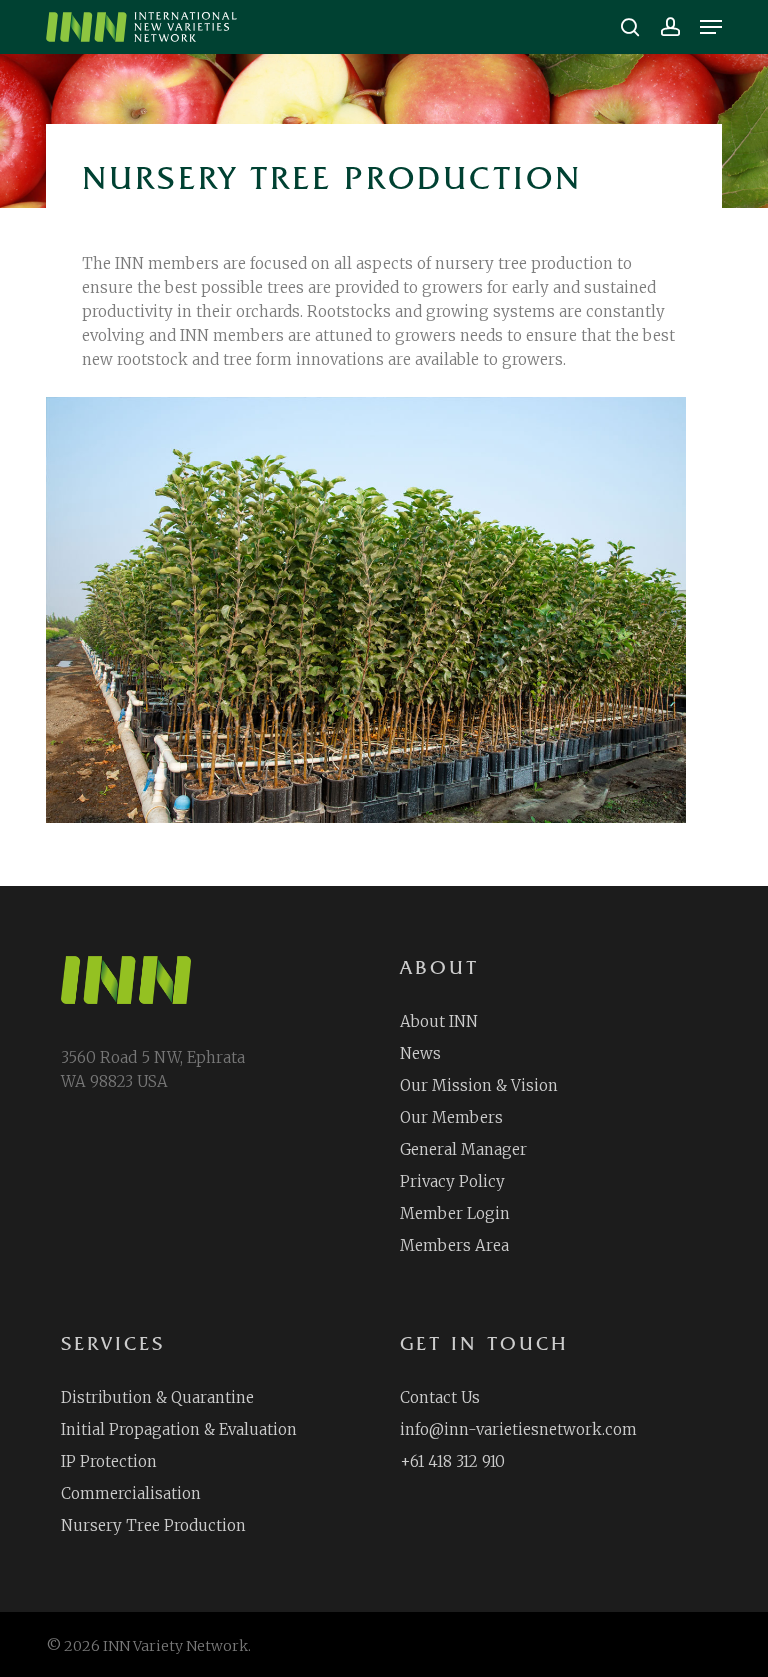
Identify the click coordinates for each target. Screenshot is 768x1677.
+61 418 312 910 (452, 1461)
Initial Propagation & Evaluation (179, 1429)
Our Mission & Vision (479, 1085)
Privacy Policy (452, 1181)
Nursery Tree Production (153, 1525)
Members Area (454, 1245)
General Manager (463, 1149)
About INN (439, 1021)
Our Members (451, 1117)
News (420, 1053)
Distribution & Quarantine (157, 1397)
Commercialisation (131, 1493)
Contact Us (440, 1397)
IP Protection (109, 1461)
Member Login (455, 1213)
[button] (711, 27)
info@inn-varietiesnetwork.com (518, 1429)
